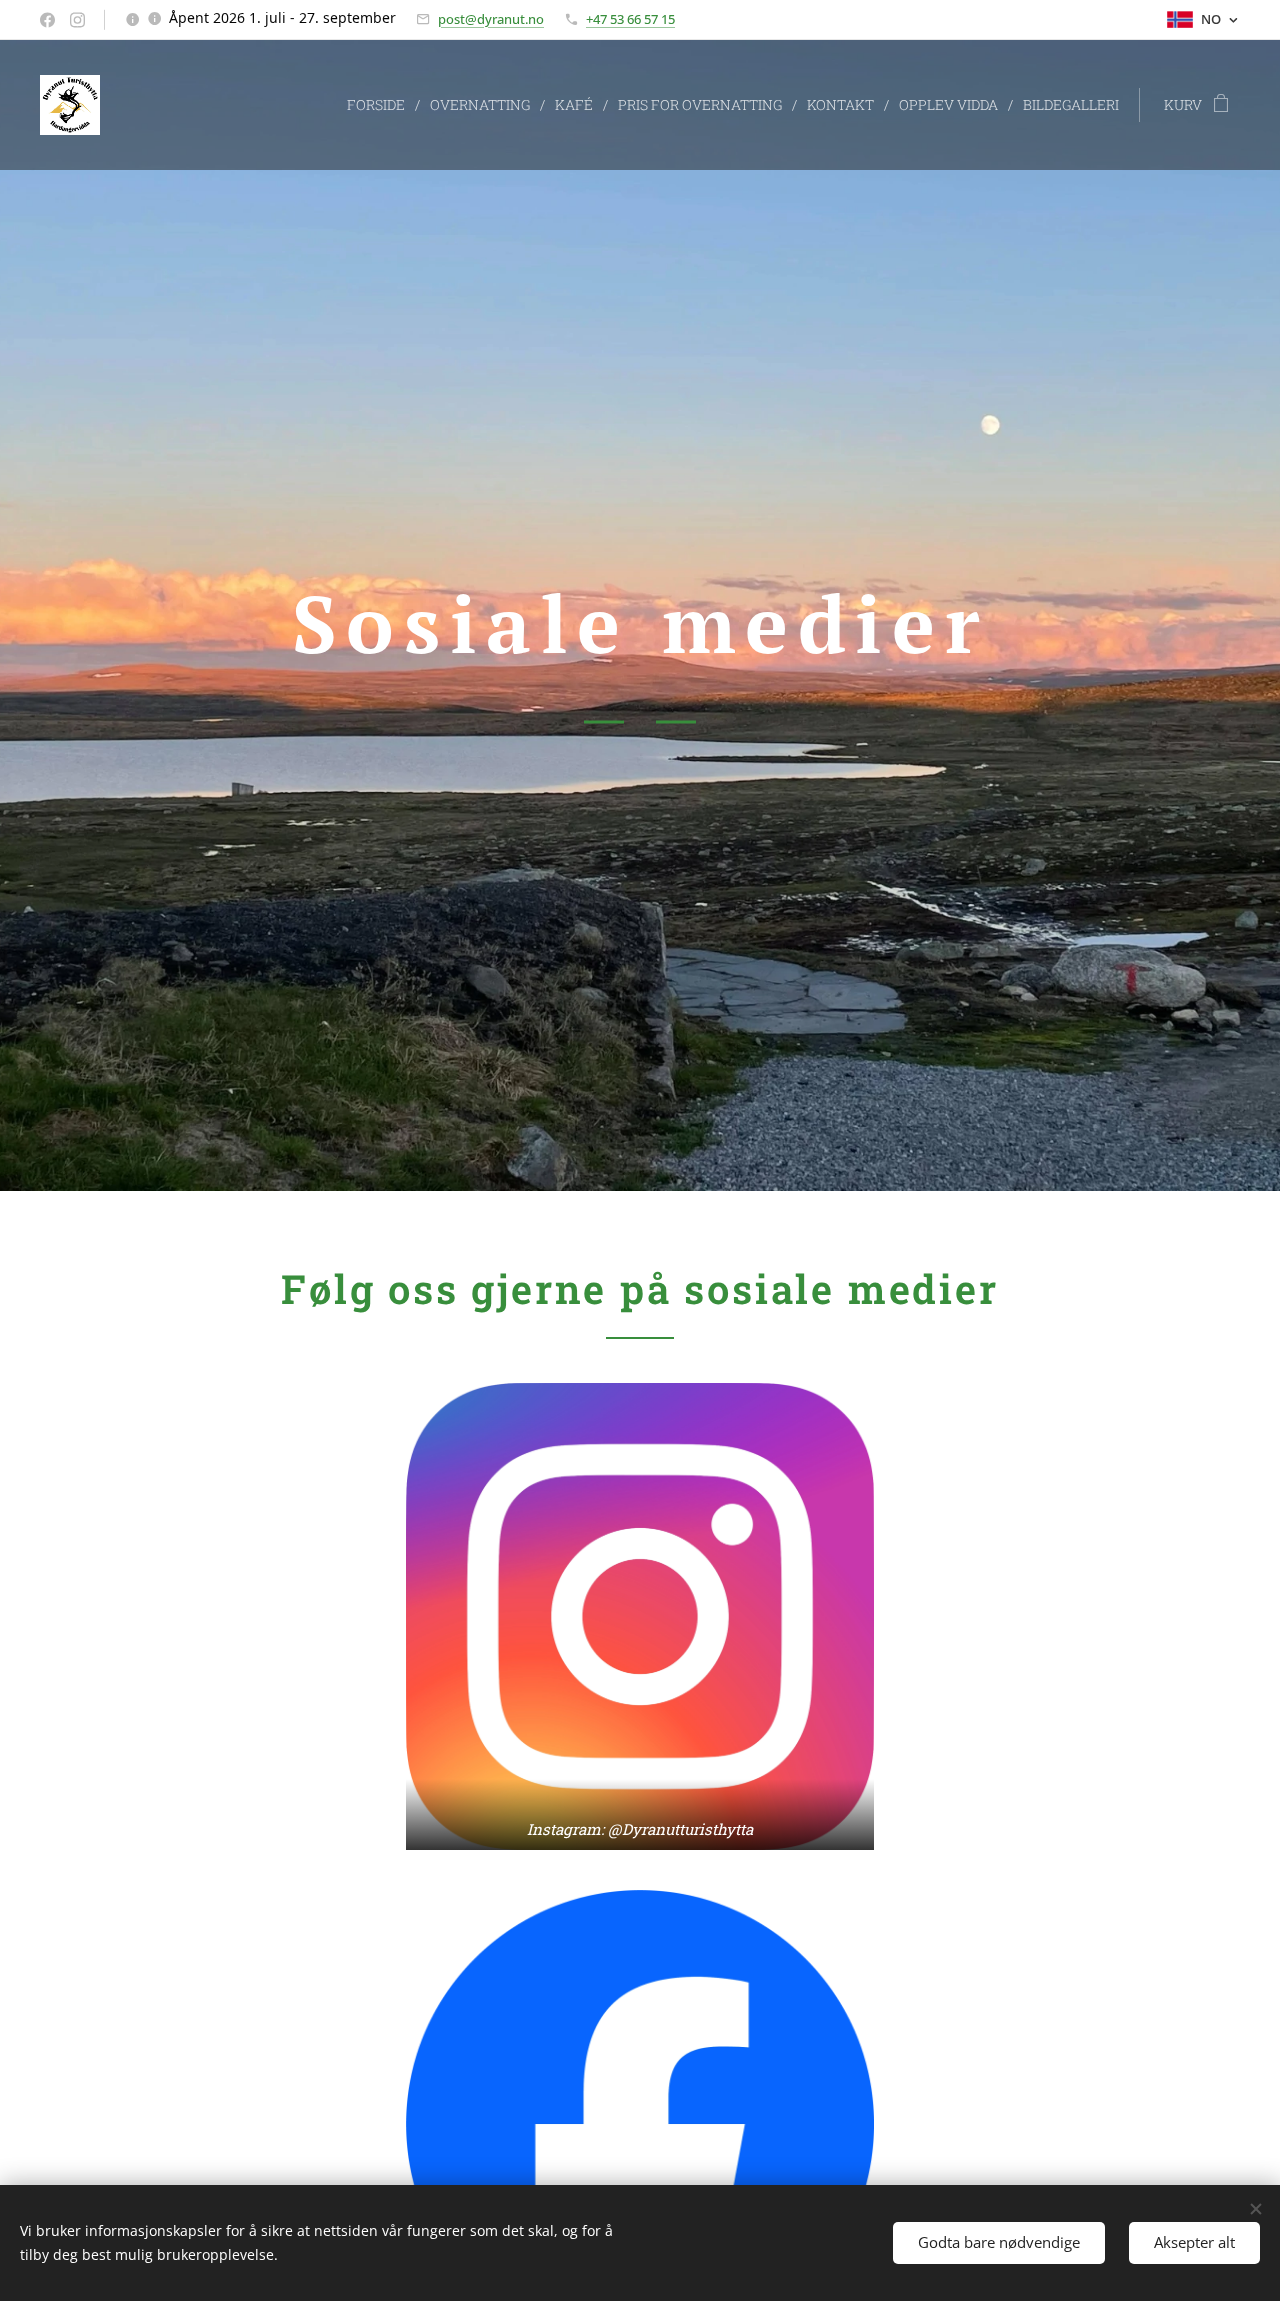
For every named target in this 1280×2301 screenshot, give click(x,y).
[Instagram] (77, 20)
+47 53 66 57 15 (630, 19)
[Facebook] (47, 20)
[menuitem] (381, 105)
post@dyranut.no (491, 19)
